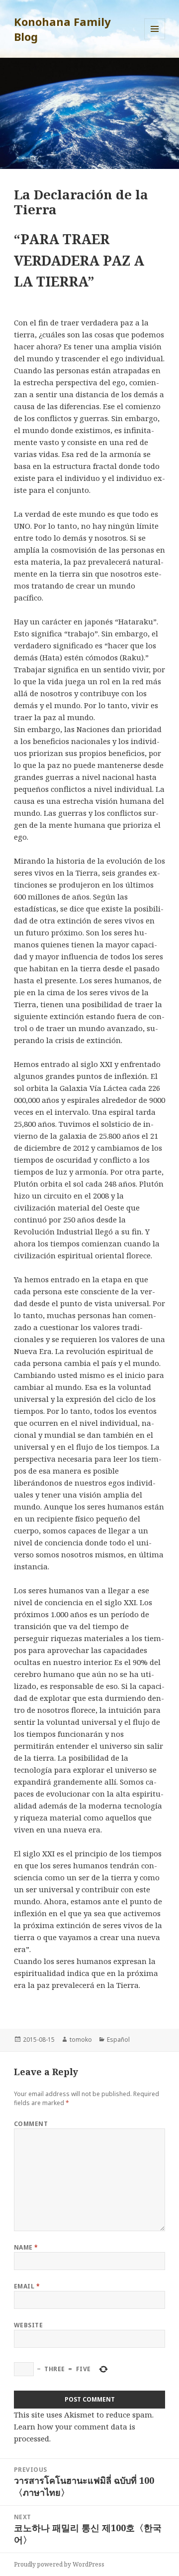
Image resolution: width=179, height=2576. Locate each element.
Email (27, 2286)
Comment (31, 2124)
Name (26, 2247)
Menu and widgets (155, 39)
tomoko (81, 2040)
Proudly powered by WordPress (59, 2564)
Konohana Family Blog (62, 29)
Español (118, 2040)
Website (28, 2325)
